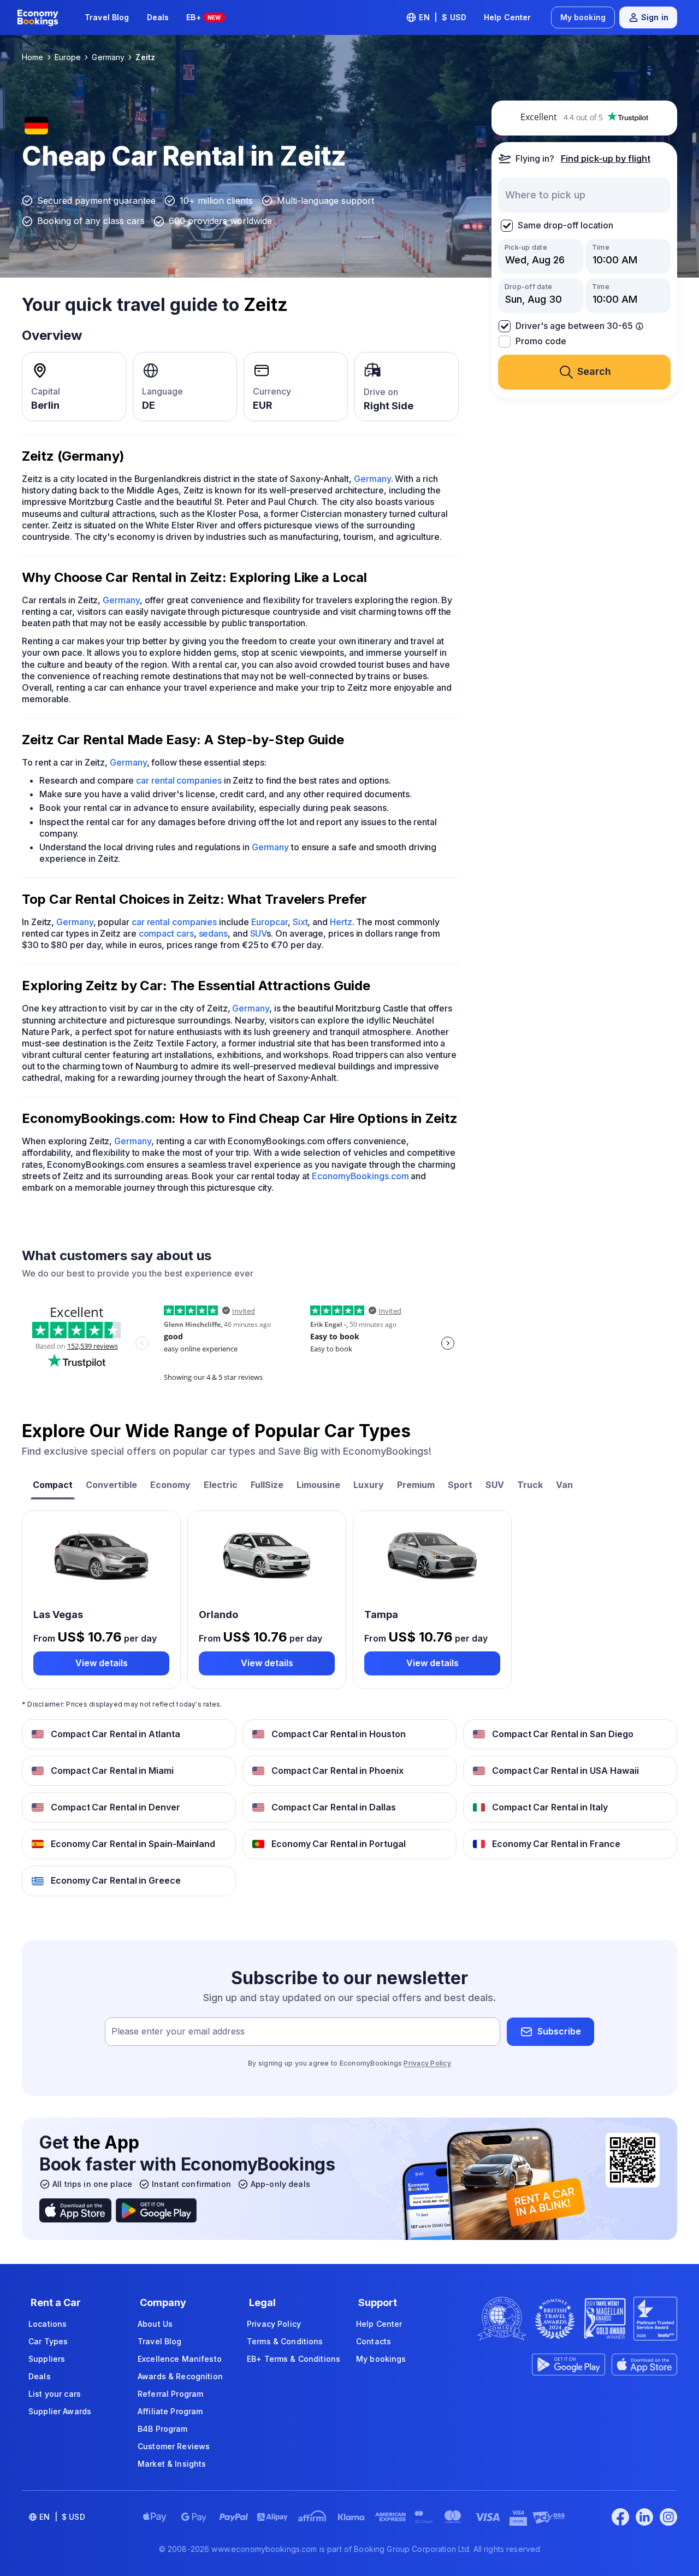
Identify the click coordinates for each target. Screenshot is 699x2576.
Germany (372, 479)
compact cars (166, 933)
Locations (48, 2324)
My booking (583, 17)
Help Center (508, 17)
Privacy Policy (427, 2063)
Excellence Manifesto (180, 2359)
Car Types (48, 2341)
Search (594, 372)
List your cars (55, 2394)
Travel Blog (107, 17)
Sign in (655, 17)
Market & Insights (172, 2464)
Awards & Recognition (180, 2376)
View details (102, 1663)
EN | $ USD (443, 17)
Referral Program (170, 2394)
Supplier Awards (60, 2411)
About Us (155, 2324)
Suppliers (47, 2359)
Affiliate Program (170, 2411)
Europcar (269, 922)
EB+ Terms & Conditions (294, 2359)
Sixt (300, 922)
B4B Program (163, 2429)
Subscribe (559, 2031)
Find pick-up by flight (606, 158)
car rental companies (179, 780)
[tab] (53, 1486)
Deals (158, 17)
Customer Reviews (174, 2446)
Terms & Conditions (285, 2341)
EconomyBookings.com (360, 1176)
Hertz (341, 922)
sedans (214, 933)
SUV (259, 933)
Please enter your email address (178, 2031)
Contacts (374, 2341)
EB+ (203, 17)
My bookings (381, 2359)
